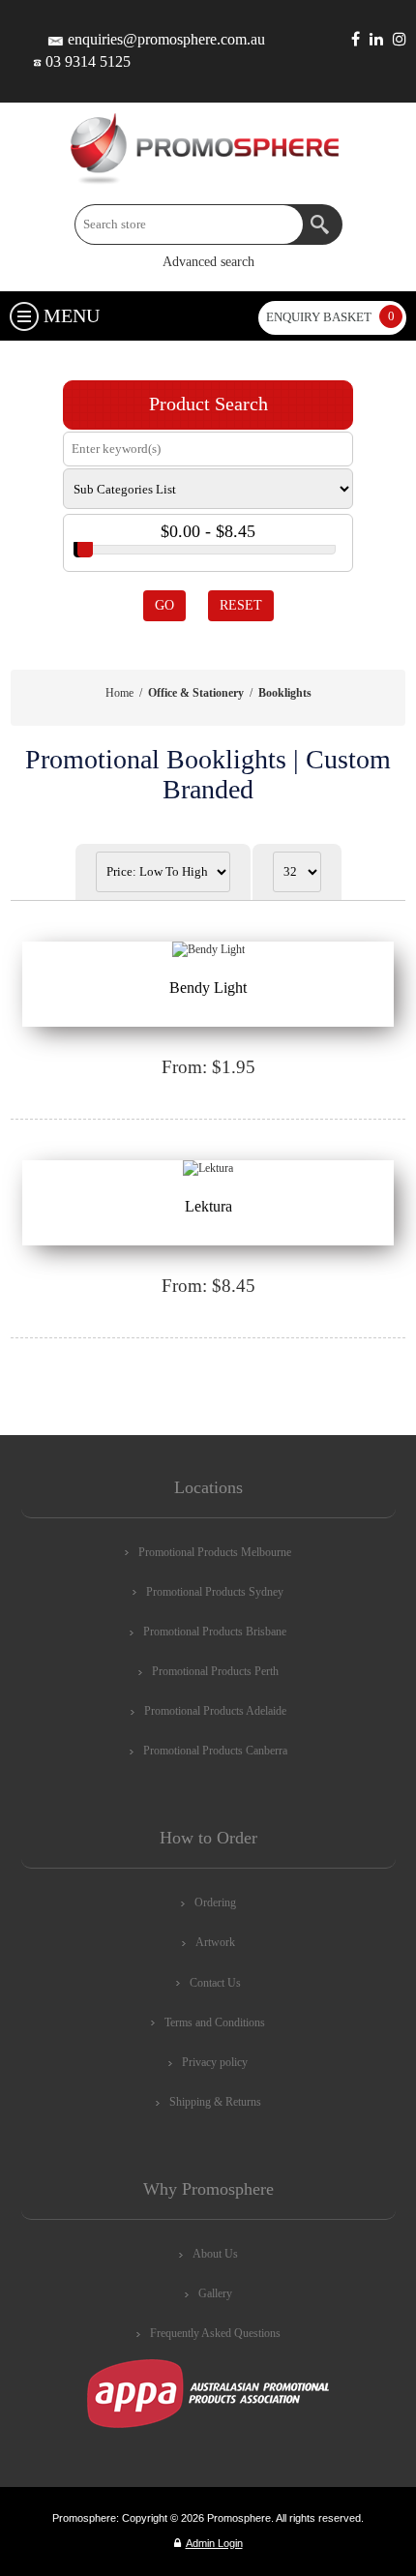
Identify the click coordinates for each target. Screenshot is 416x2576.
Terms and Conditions (215, 2022)
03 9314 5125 (88, 61)
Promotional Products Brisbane (215, 1632)
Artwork (215, 1942)
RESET (241, 605)
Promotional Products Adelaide (215, 1711)
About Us (215, 2254)
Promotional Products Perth (215, 1671)
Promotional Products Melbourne (215, 1552)
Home (119, 693)
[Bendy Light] (208, 950)
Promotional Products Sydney (215, 1592)
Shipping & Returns (215, 2102)
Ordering (215, 1902)
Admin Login (214, 2543)
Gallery (215, 2293)
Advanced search (208, 262)
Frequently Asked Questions (215, 2333)
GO (164, 605)
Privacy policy (215, 2062)
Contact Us (215, 1983)
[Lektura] (208, 1169)
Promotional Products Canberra (215, 1751)
